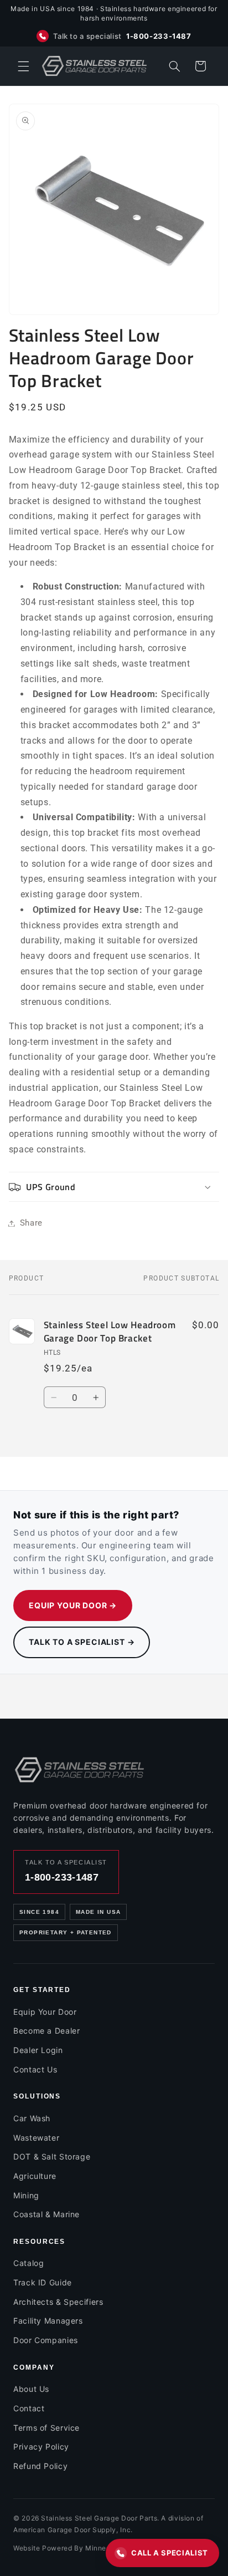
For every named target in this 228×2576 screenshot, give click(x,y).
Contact (29, 2408)
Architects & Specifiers (58, 2302)
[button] (23, 66)
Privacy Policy (41, 2447)
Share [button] (31, 1223)
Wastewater (36, 2138)
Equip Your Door (45, 2012)
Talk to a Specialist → (82, 1642)
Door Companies (46, 2340)
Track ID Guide (43, 2282)
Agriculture (35, 2176)
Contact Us (35, 2069)
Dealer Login (38, 2050)
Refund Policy (40, 2466)
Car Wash (32, 2118)
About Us (31, 2389)
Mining (26, 2195)
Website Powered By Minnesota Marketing (85, 2548)
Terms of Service (46, 2428)
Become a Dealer (46, 2031)
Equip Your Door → (73, 1605)
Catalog (28, 2263)
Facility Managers (48, 2321)
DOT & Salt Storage (52, 2156)
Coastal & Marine (46, 2214)
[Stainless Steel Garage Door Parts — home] (80, 1770)
